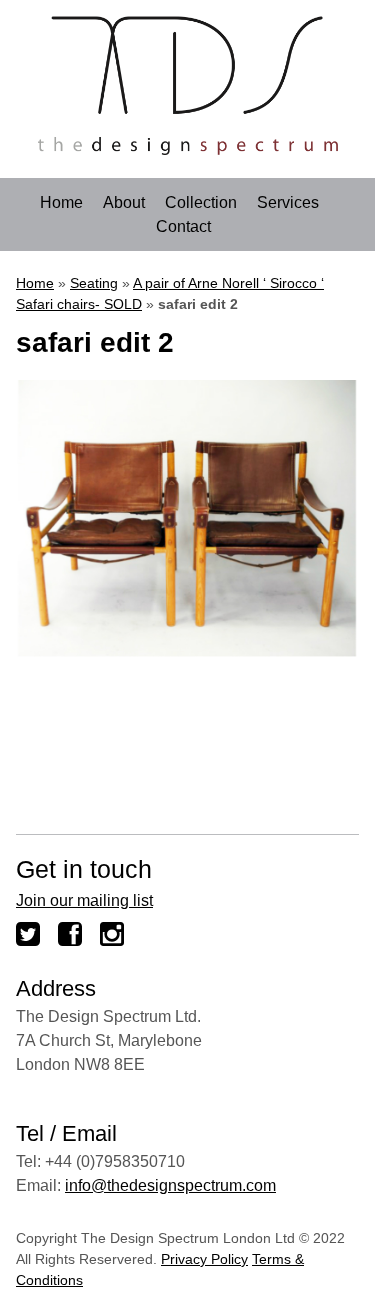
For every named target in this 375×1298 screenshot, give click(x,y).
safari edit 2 (95, 342)
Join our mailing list (84, 900)
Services (288, 203)
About (124, 203)
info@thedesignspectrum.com (170, 1185)
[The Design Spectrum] (188, 149)
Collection (201, 203)
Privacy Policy (204, 1259)
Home (61, 203)
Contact (183, 227)
